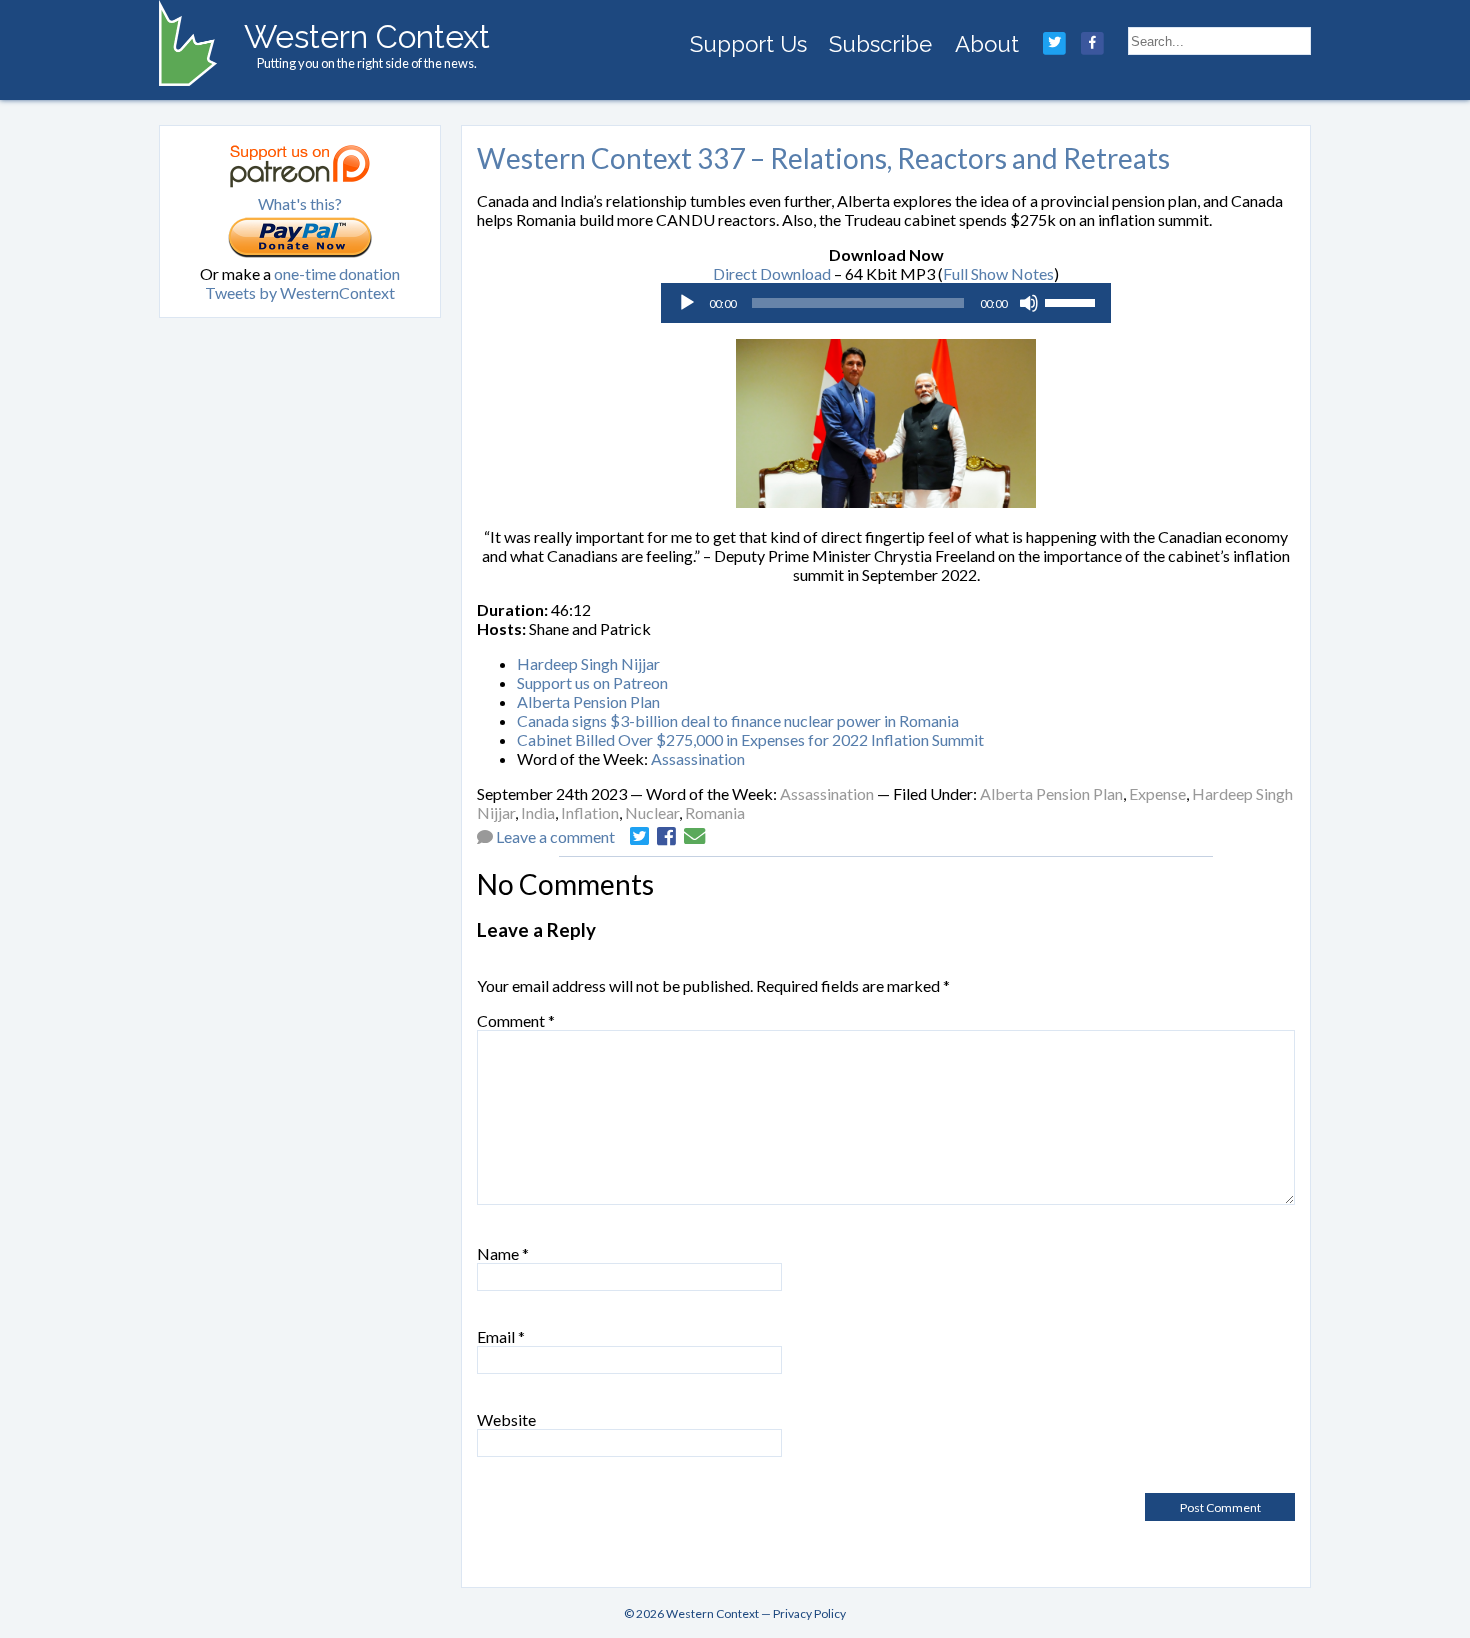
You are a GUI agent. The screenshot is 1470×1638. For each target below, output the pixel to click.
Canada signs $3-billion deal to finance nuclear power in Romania (738, 720)
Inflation (590, 812)
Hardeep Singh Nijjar (588, 663)
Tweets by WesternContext (300, 292)
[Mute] (1029, 303)
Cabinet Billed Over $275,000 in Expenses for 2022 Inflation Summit (750, 739)
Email (501, 1336)
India (538, 812)
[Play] (687, 303)
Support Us (748, 44)
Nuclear (652, 812)
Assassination (698, 758)
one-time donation (337, 273)
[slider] (1073, 301)
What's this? (300, 203)
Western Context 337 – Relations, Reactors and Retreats (823, 158)
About (987, 44)
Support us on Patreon (592, 682)
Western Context (367, 36)
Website (506, 1419)
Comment (516, 1020)
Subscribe (880, 44)
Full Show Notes (998, 273)
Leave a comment (555, 836)
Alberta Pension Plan (588, 701)
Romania (715, 812)
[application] (886, 303)
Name (503, 1253)
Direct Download (772, 273)
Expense (1157, 793)
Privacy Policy (809, 1613)
